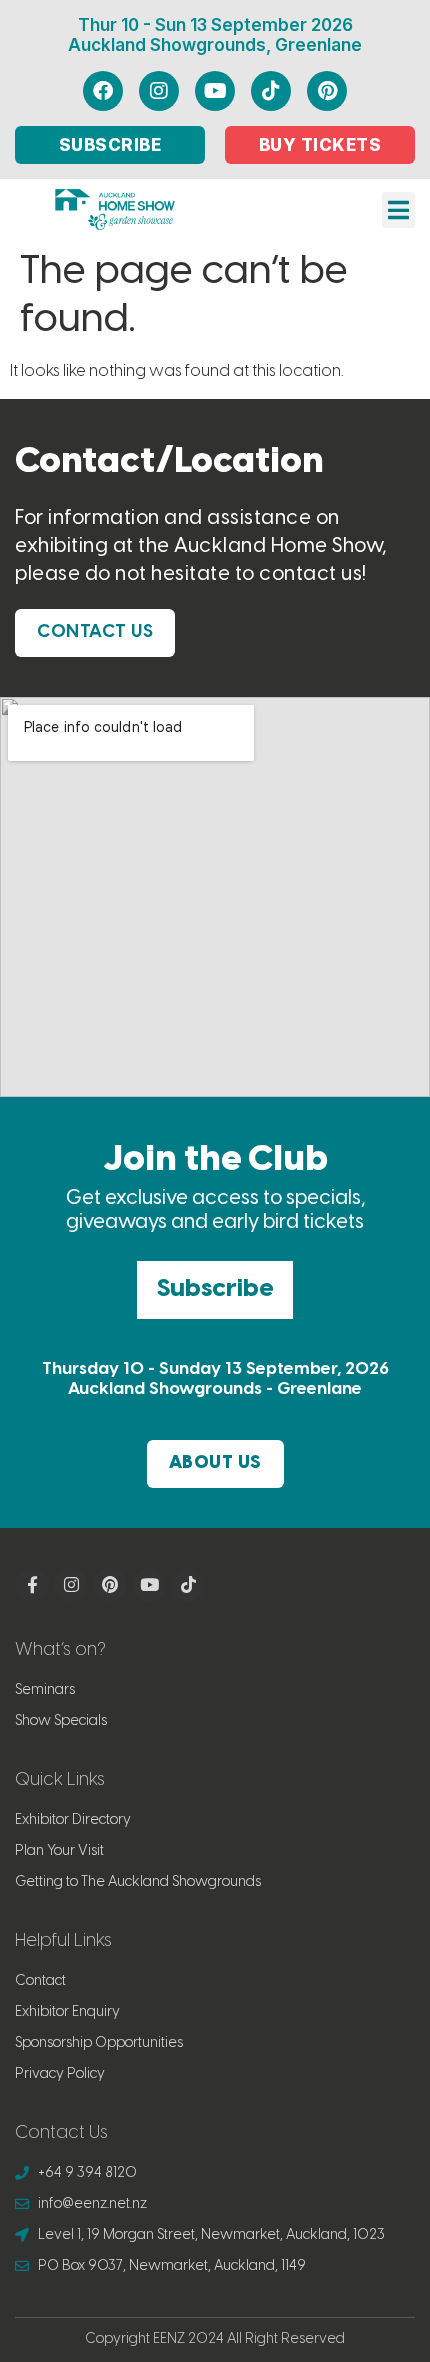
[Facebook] (103, 91)
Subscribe (215, 1289)
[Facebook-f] (32, 1585)
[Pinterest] (327, 91)
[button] (398, 210)
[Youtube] (215, 91)
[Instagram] (159, 91)
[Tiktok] (271, 91)
